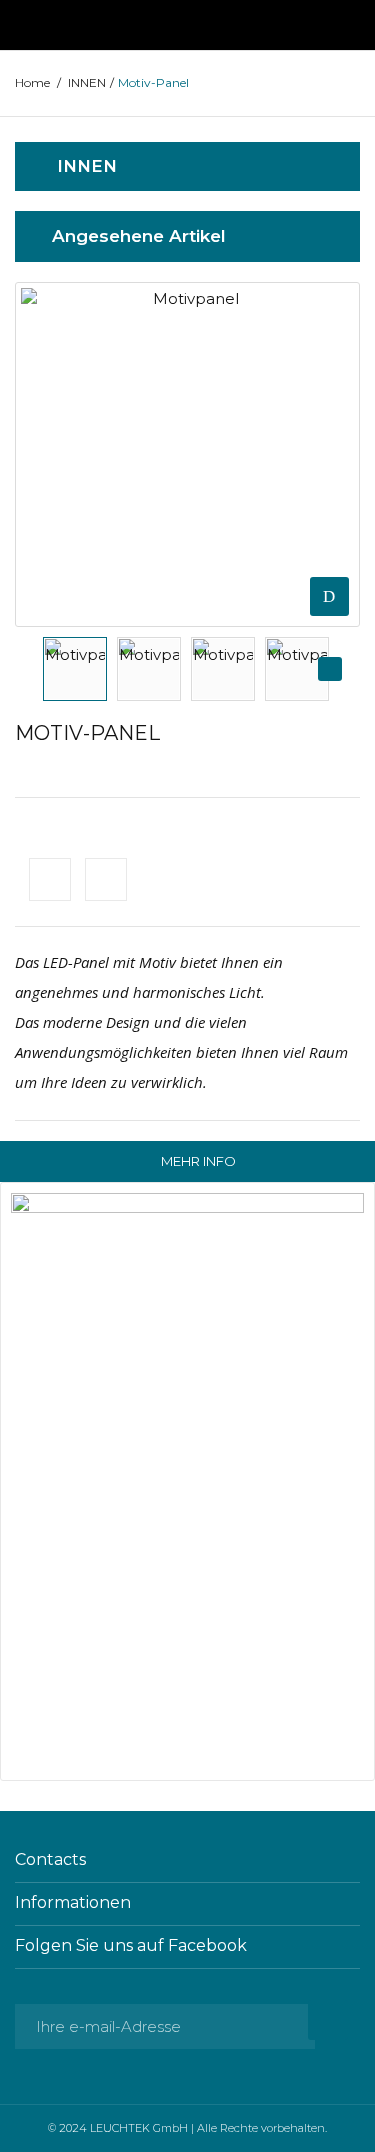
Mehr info (198, 1161)
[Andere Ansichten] (44, 669)
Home (32, 82)
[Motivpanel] (75, 669)
